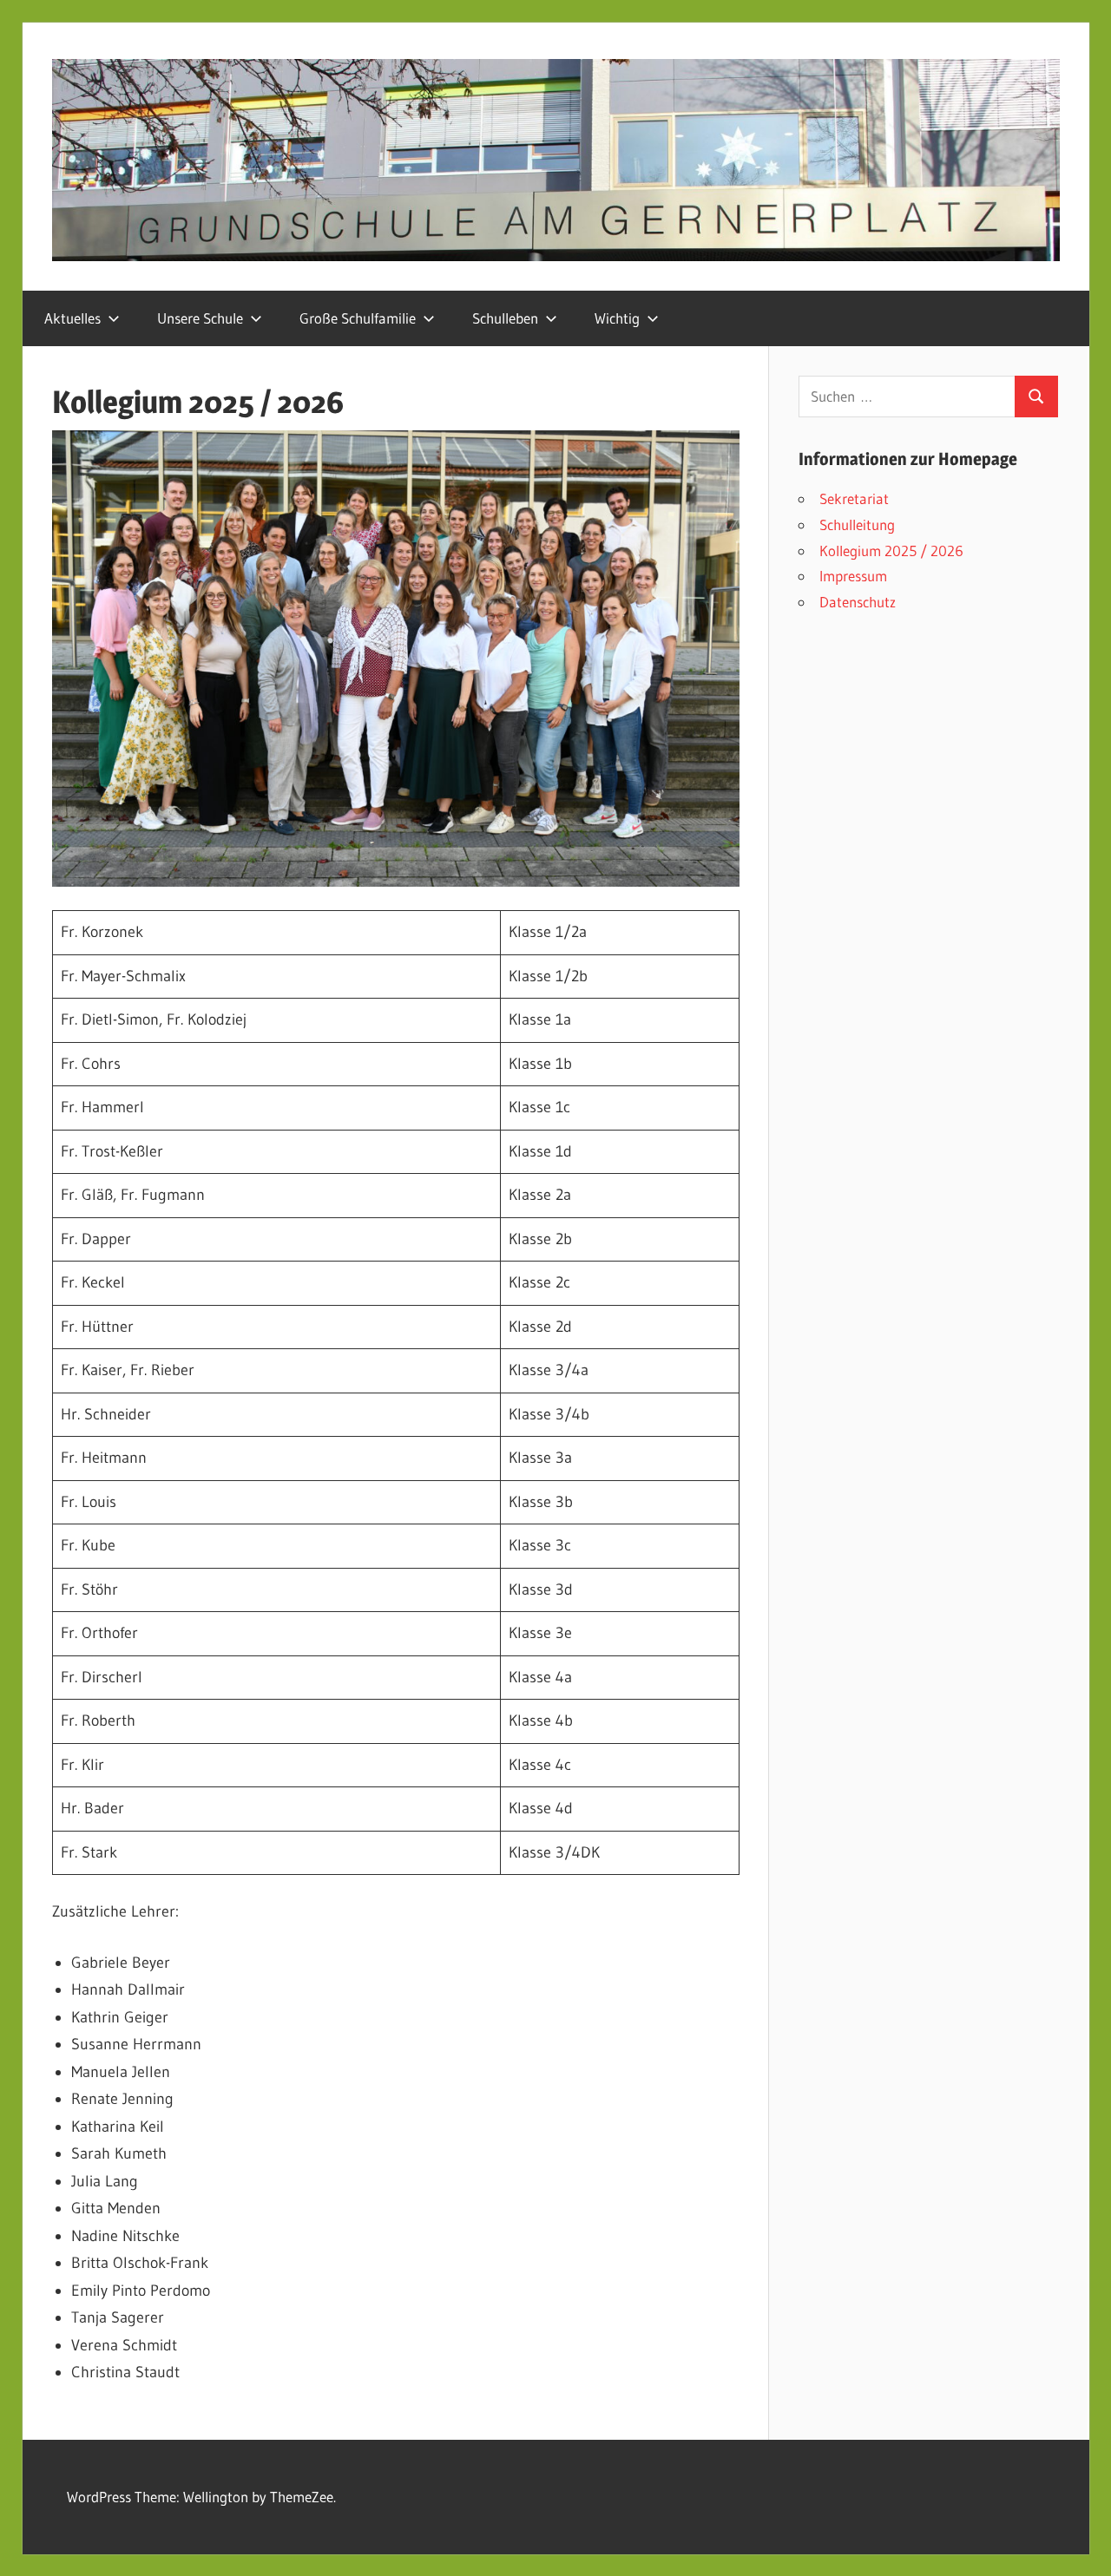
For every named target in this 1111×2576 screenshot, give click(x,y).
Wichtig (617, 318)
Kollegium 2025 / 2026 (891, 551)
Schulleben (505, 318)
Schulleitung (857, 524)
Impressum (853, 576)
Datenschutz (858, 602)
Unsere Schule (200, 318)
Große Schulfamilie (358, 318)
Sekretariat (854, 498)
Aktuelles (72, 318)
